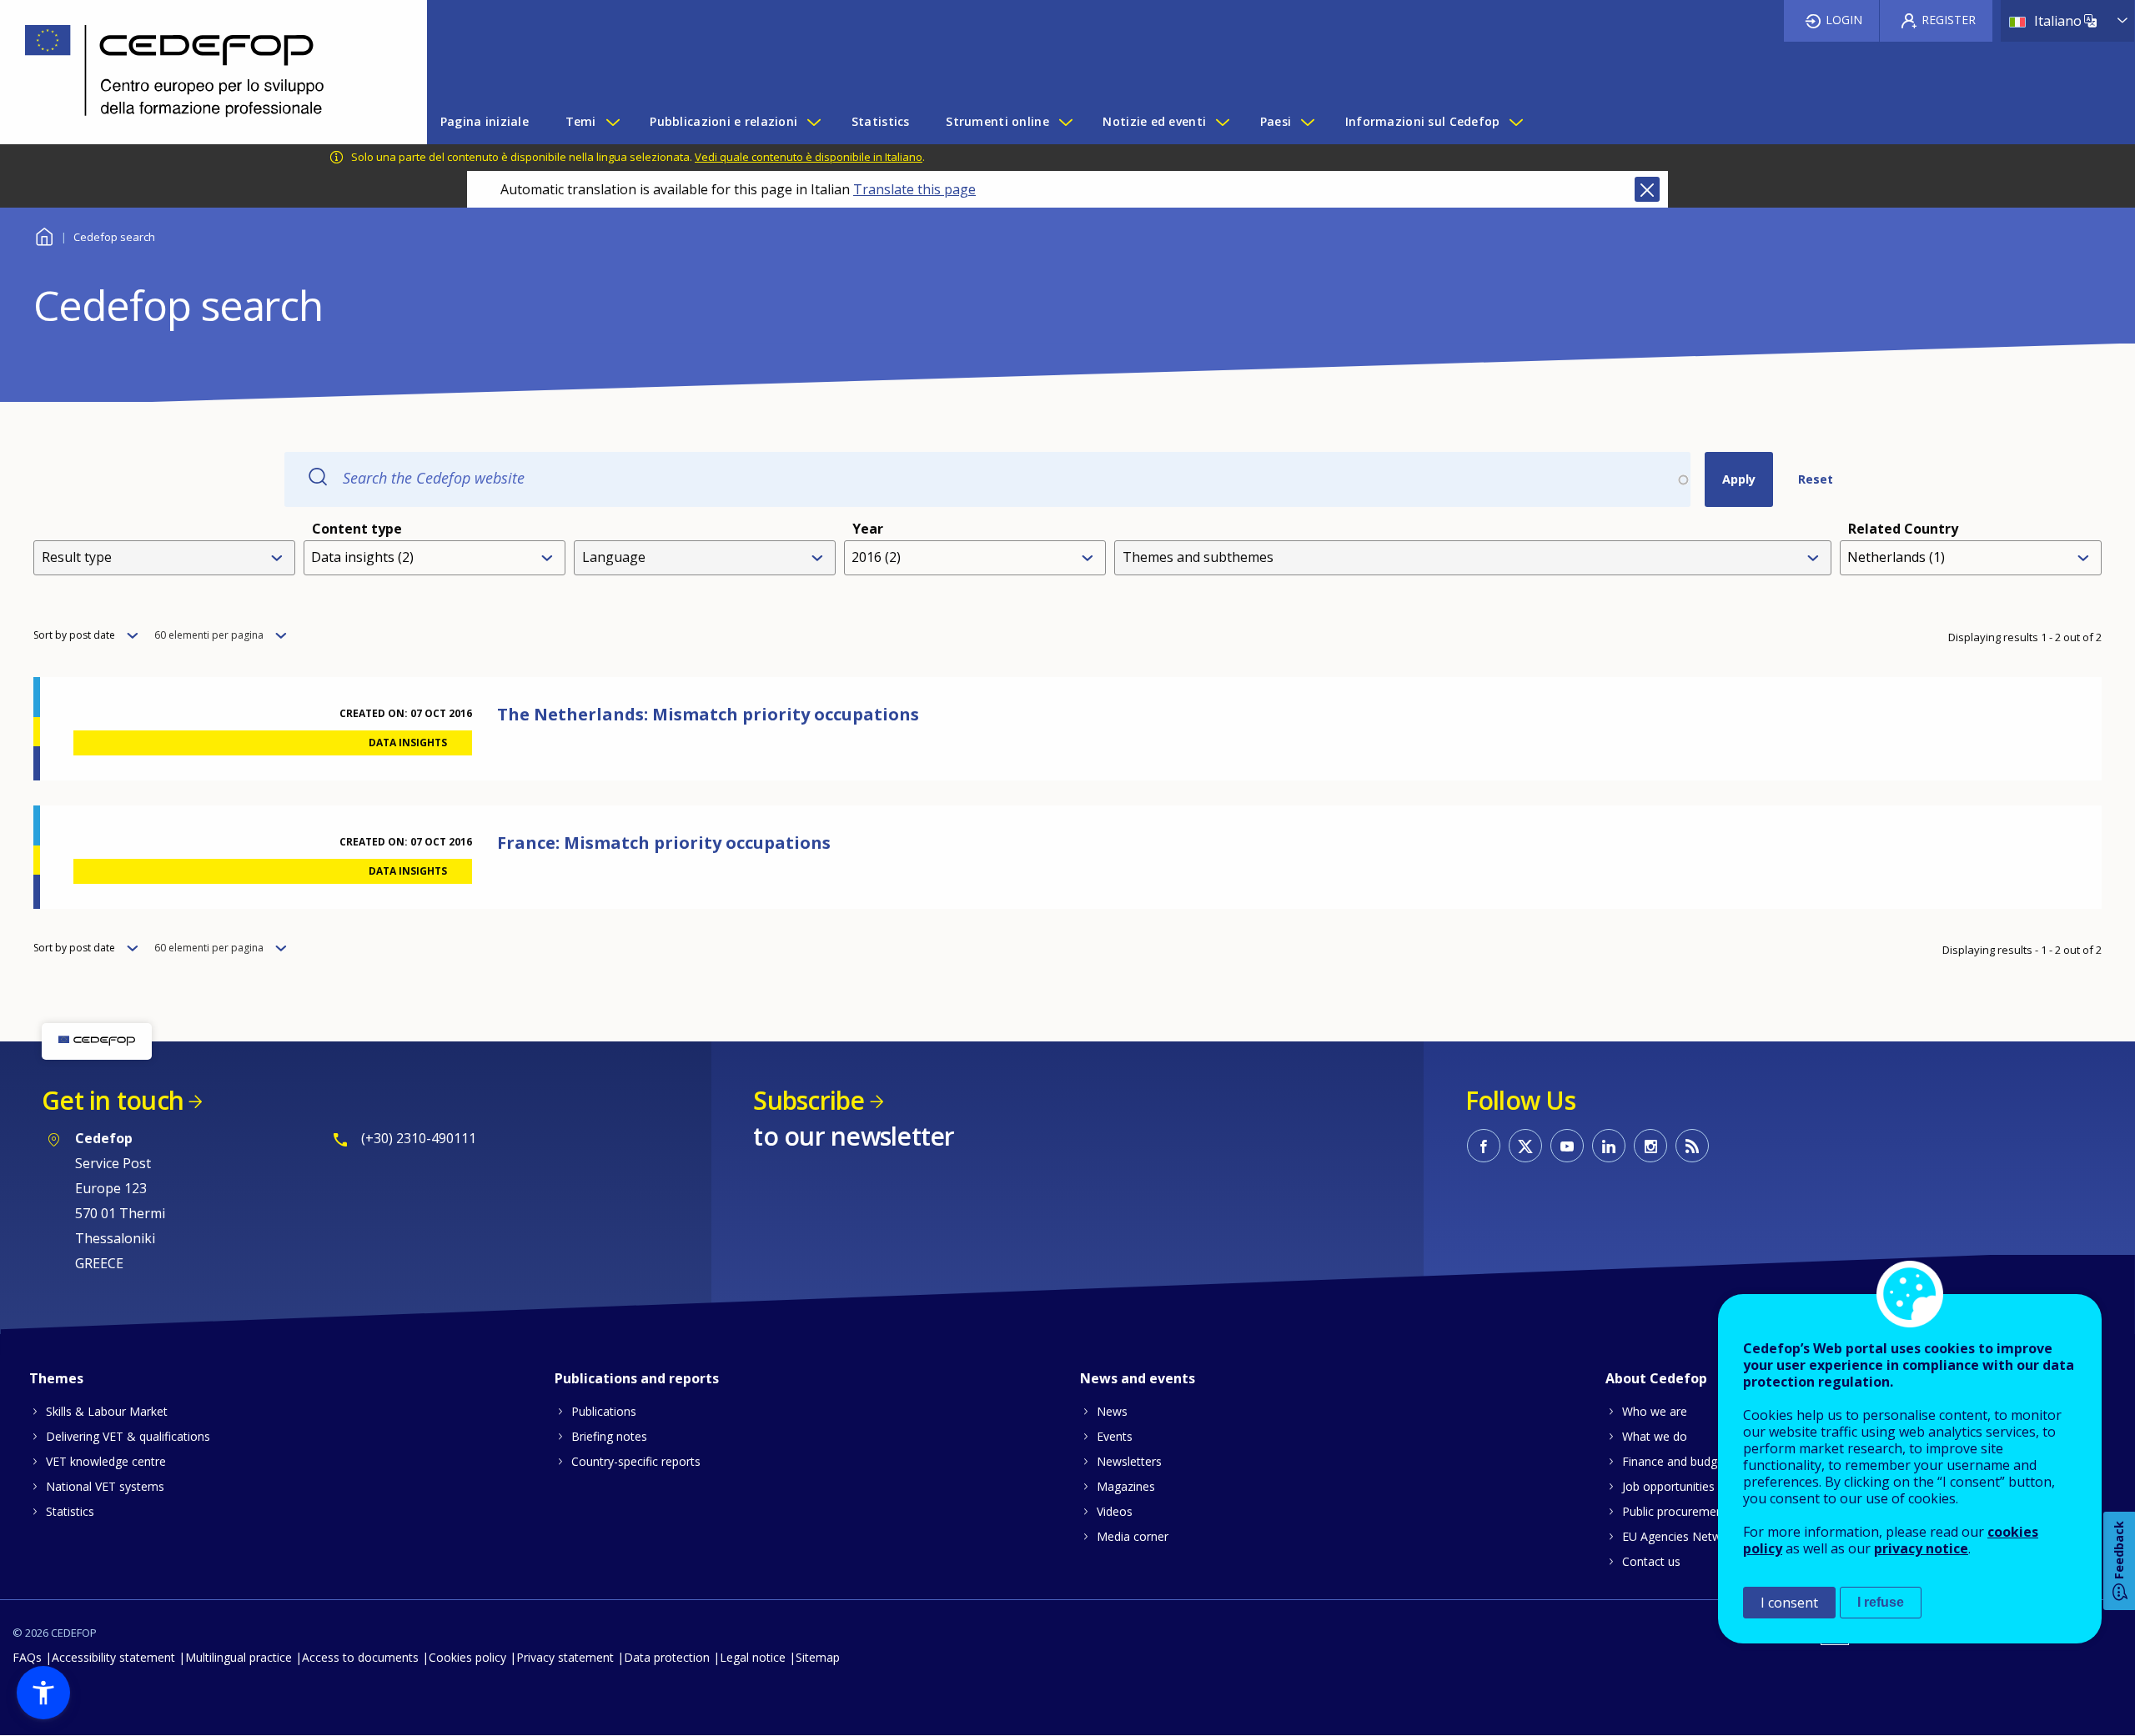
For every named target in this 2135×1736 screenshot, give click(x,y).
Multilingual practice (239, 1657)
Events (1115, 1436)
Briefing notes (609, 1436)
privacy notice (1921, 1548)
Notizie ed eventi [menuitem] (1154, 121)
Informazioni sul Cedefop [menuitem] (1423, 121)
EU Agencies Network (1680, 1536)
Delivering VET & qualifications (128, 1436)
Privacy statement (565, 1657)
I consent (1789, 1603)
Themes (56, 1378)
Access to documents (360, 1657)
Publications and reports (637, 1378)
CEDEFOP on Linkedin (1609, 1146)
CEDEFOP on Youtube (1567, 1146)
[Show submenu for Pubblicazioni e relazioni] (813, 122)
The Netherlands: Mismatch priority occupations (708, 714)
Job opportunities (1668, 1486)
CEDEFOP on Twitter (1525, 1146)
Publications (604, 1411)
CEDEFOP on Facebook (1484, 1146)
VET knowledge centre (106, 1461)
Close (1647, 189)
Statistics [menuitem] (881, 121)
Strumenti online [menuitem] (997, 121)
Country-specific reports (636, 1461)
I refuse (1881, 1602)
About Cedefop (1656, 1378)
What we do (1655, 1436)
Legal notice (753, 1657)
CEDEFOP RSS (1692, 1146)
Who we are (1655, 1411)
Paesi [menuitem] (1276, 121)
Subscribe (809, 1100)
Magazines (1126, 1486)
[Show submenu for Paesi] (1307, 122)
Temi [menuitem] (581, 121)
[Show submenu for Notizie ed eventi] (1222, 122)
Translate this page (914, 189)
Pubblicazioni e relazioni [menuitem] (723, 121)
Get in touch (113, 1100)
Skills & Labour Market (107, 1411)
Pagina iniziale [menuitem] (485, 121)
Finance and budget (1675, 1461)
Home (44, 235)
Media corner (1133, 1536)
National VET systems (105, 1486)
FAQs (27, 1657)
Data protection (667, 1657)
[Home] (201, 72)
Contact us (1651, 1561)
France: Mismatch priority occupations (664, 843)
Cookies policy (467, 1657)
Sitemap (818, 1657)
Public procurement (1675, 1511)
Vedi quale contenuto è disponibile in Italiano (809, 157)
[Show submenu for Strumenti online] (1065, 122)
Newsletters (1129, 1461)
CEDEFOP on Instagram (1650, 1146)
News (1112, 1411)
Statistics (70, 1511)
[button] (43, 1693)
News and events (1138, 1378)
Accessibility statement (113, 1657)
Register (1949, 20)
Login (1844, 20)
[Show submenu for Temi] (612, 122)
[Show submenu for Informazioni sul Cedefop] (1515, 122)
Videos (1115, 1511)
